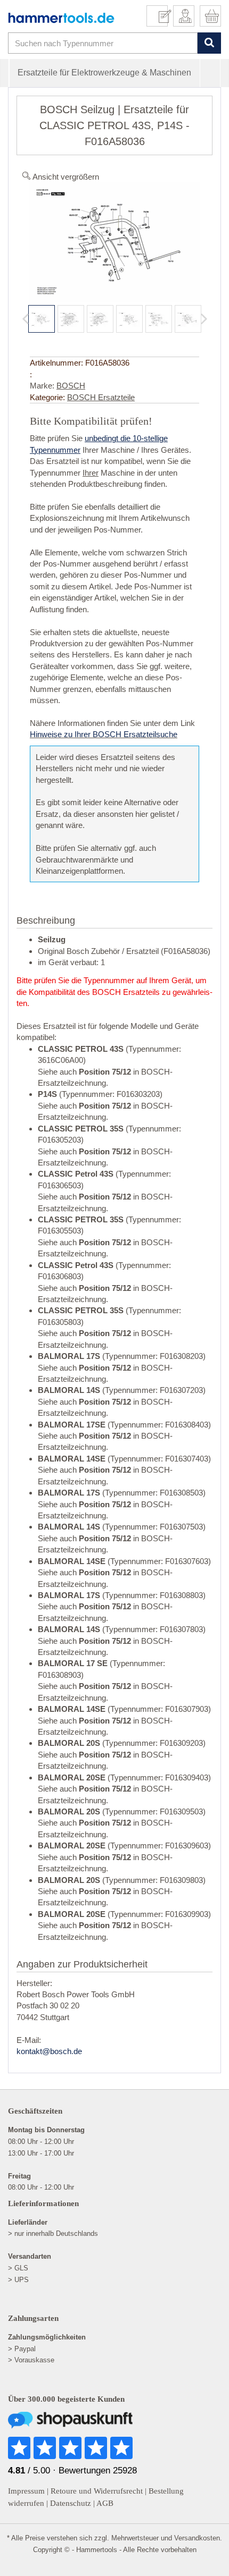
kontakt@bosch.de (49, 2051)
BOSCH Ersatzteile (101, 397)
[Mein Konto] (184, 16)
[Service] (161, 16)
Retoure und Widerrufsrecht (97, 2491)
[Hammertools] (61, 18)
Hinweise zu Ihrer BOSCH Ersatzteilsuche (104, 734)
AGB (105, 2503)
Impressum (26, 2491)
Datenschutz (71, 2503)
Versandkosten (197, 2538)
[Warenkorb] (210, 16)
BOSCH (71, 386)
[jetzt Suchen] (209, 43)
